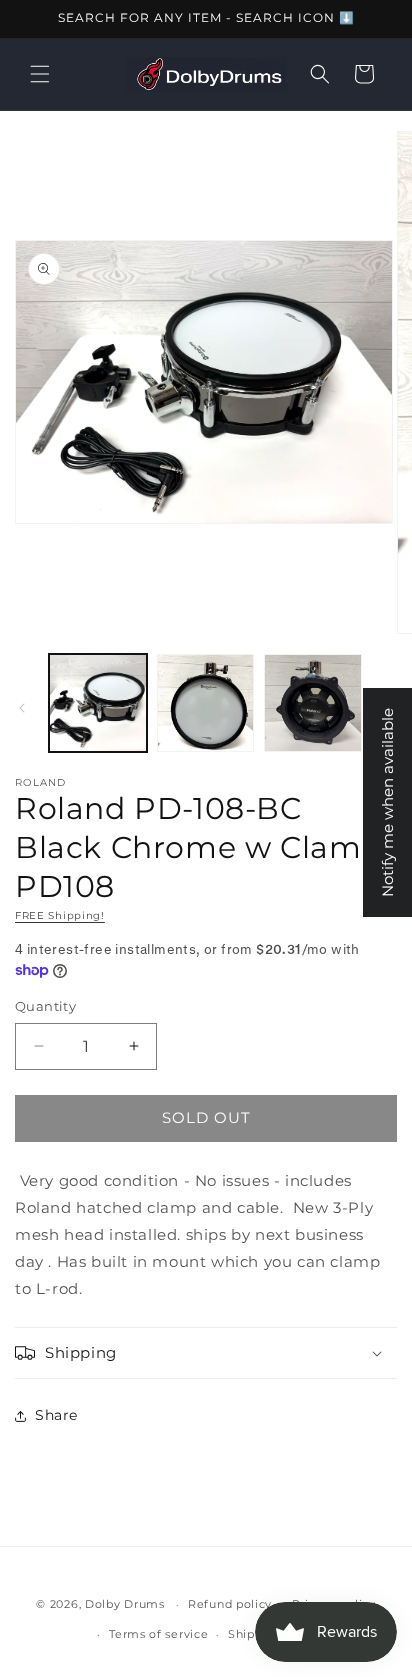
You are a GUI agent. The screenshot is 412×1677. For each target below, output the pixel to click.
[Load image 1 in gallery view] (98, 703)
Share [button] (56, 1415)
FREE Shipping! (60, 915)
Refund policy (230, 1604)
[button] (40, 74)
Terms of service (158, 1634)
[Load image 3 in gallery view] (313, 703)
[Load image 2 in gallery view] (206, 703)
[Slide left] (22, 708)
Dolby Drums (125, 1604)
